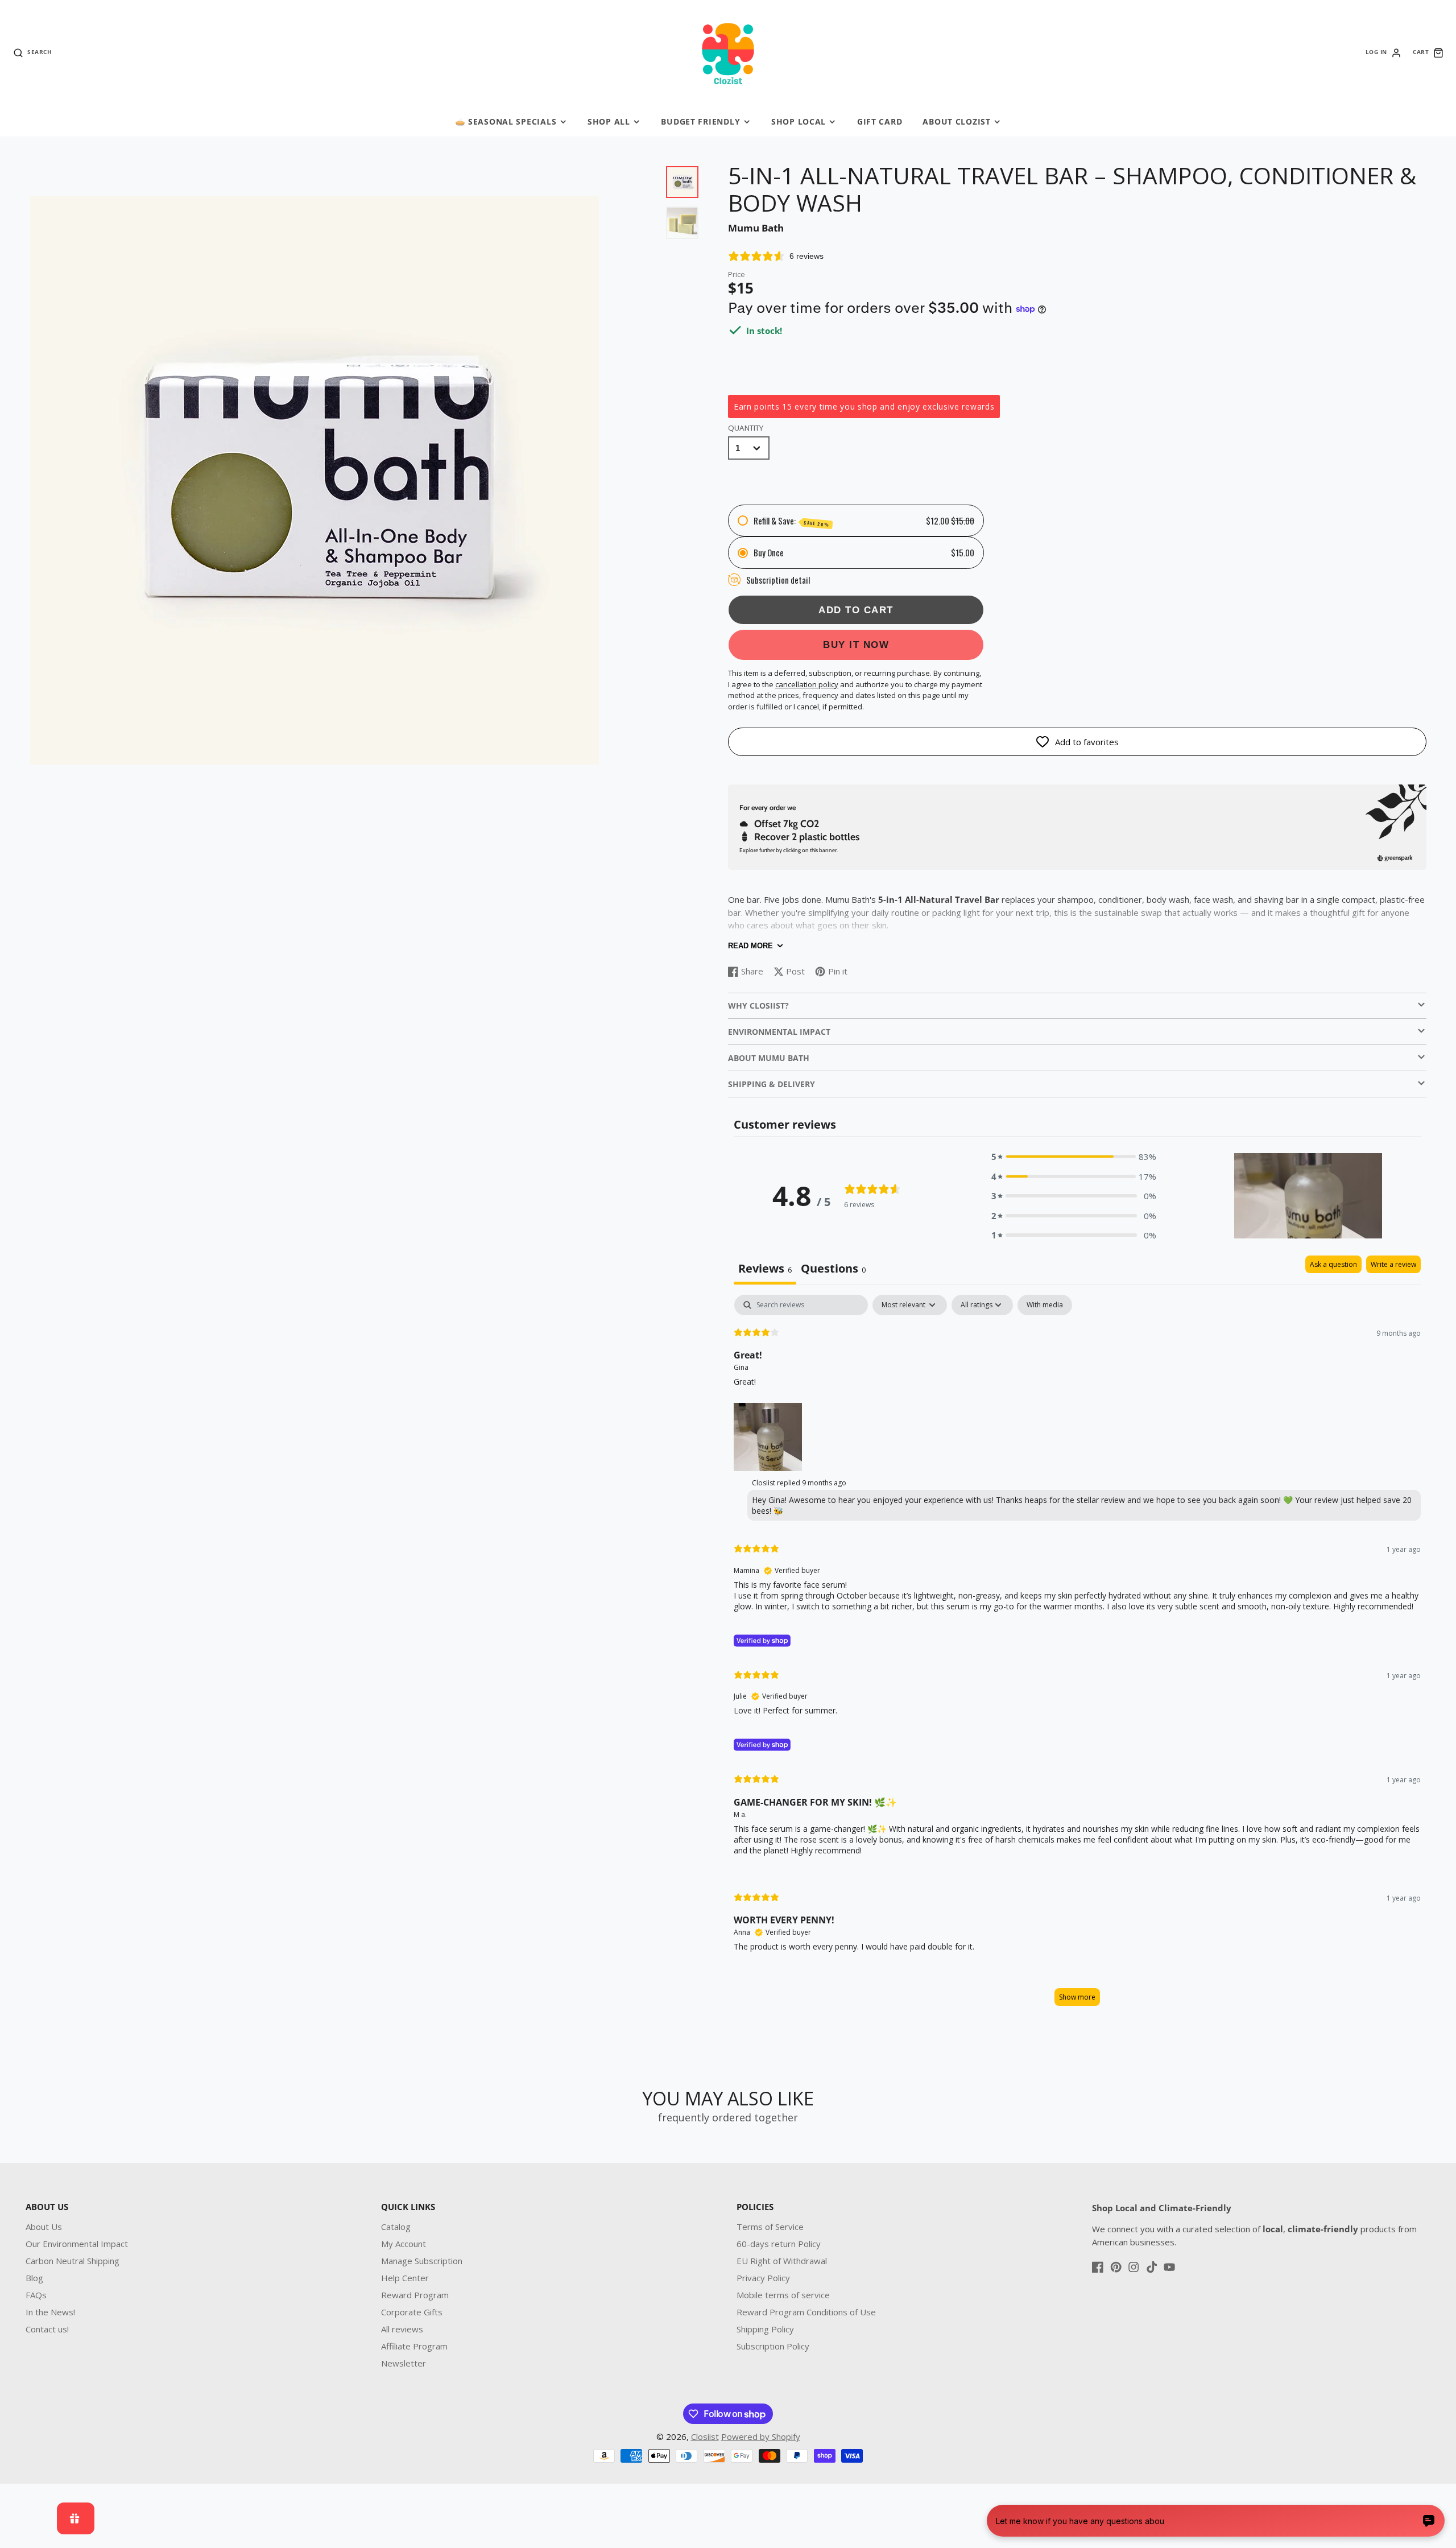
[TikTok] (1152, 2267)
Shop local (799, 121)
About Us (44, 2227)
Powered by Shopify (761, 2437)
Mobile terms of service (783, 2295)
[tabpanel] (1077, 1656)
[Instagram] (1134, 2267)
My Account (404, 2244)
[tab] (833, 1270)
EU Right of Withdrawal (782, 2261)
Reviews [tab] (765, 1268)
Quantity (746, 428)
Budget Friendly (700, 121)
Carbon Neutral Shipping (73, 2261)
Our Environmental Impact (77, 2244)
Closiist (705, 2437)
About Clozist (956, 121)
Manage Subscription (422, 2261)
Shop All (609, 121)
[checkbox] (1045, 1305)
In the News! (50, 2312)
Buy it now (856, 645)
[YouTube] (1169, 2267)
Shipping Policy (765, 2329)
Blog (34, 2278)
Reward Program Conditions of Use (806, 2312)
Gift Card (880, 121)
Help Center (405, 2278)
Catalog (396, 2227)
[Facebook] (1098, 2267)
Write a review (1393, 1264)
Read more (750, 946)
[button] (1074, 1157)
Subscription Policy (773, 2346)
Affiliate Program (414, 2346)
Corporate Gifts (412, 2312)
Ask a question (1333, 1264)
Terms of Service (770, 2227)
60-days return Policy (779, 2244)
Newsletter (404, 2363)
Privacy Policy (763, 2278)
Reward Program (415, 2295)
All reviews (402, 2329)
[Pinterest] (1116, 2267)
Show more (1077, 1997)
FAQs (36, 2295)
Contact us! (47, 2329)
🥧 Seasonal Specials (506, 121)
